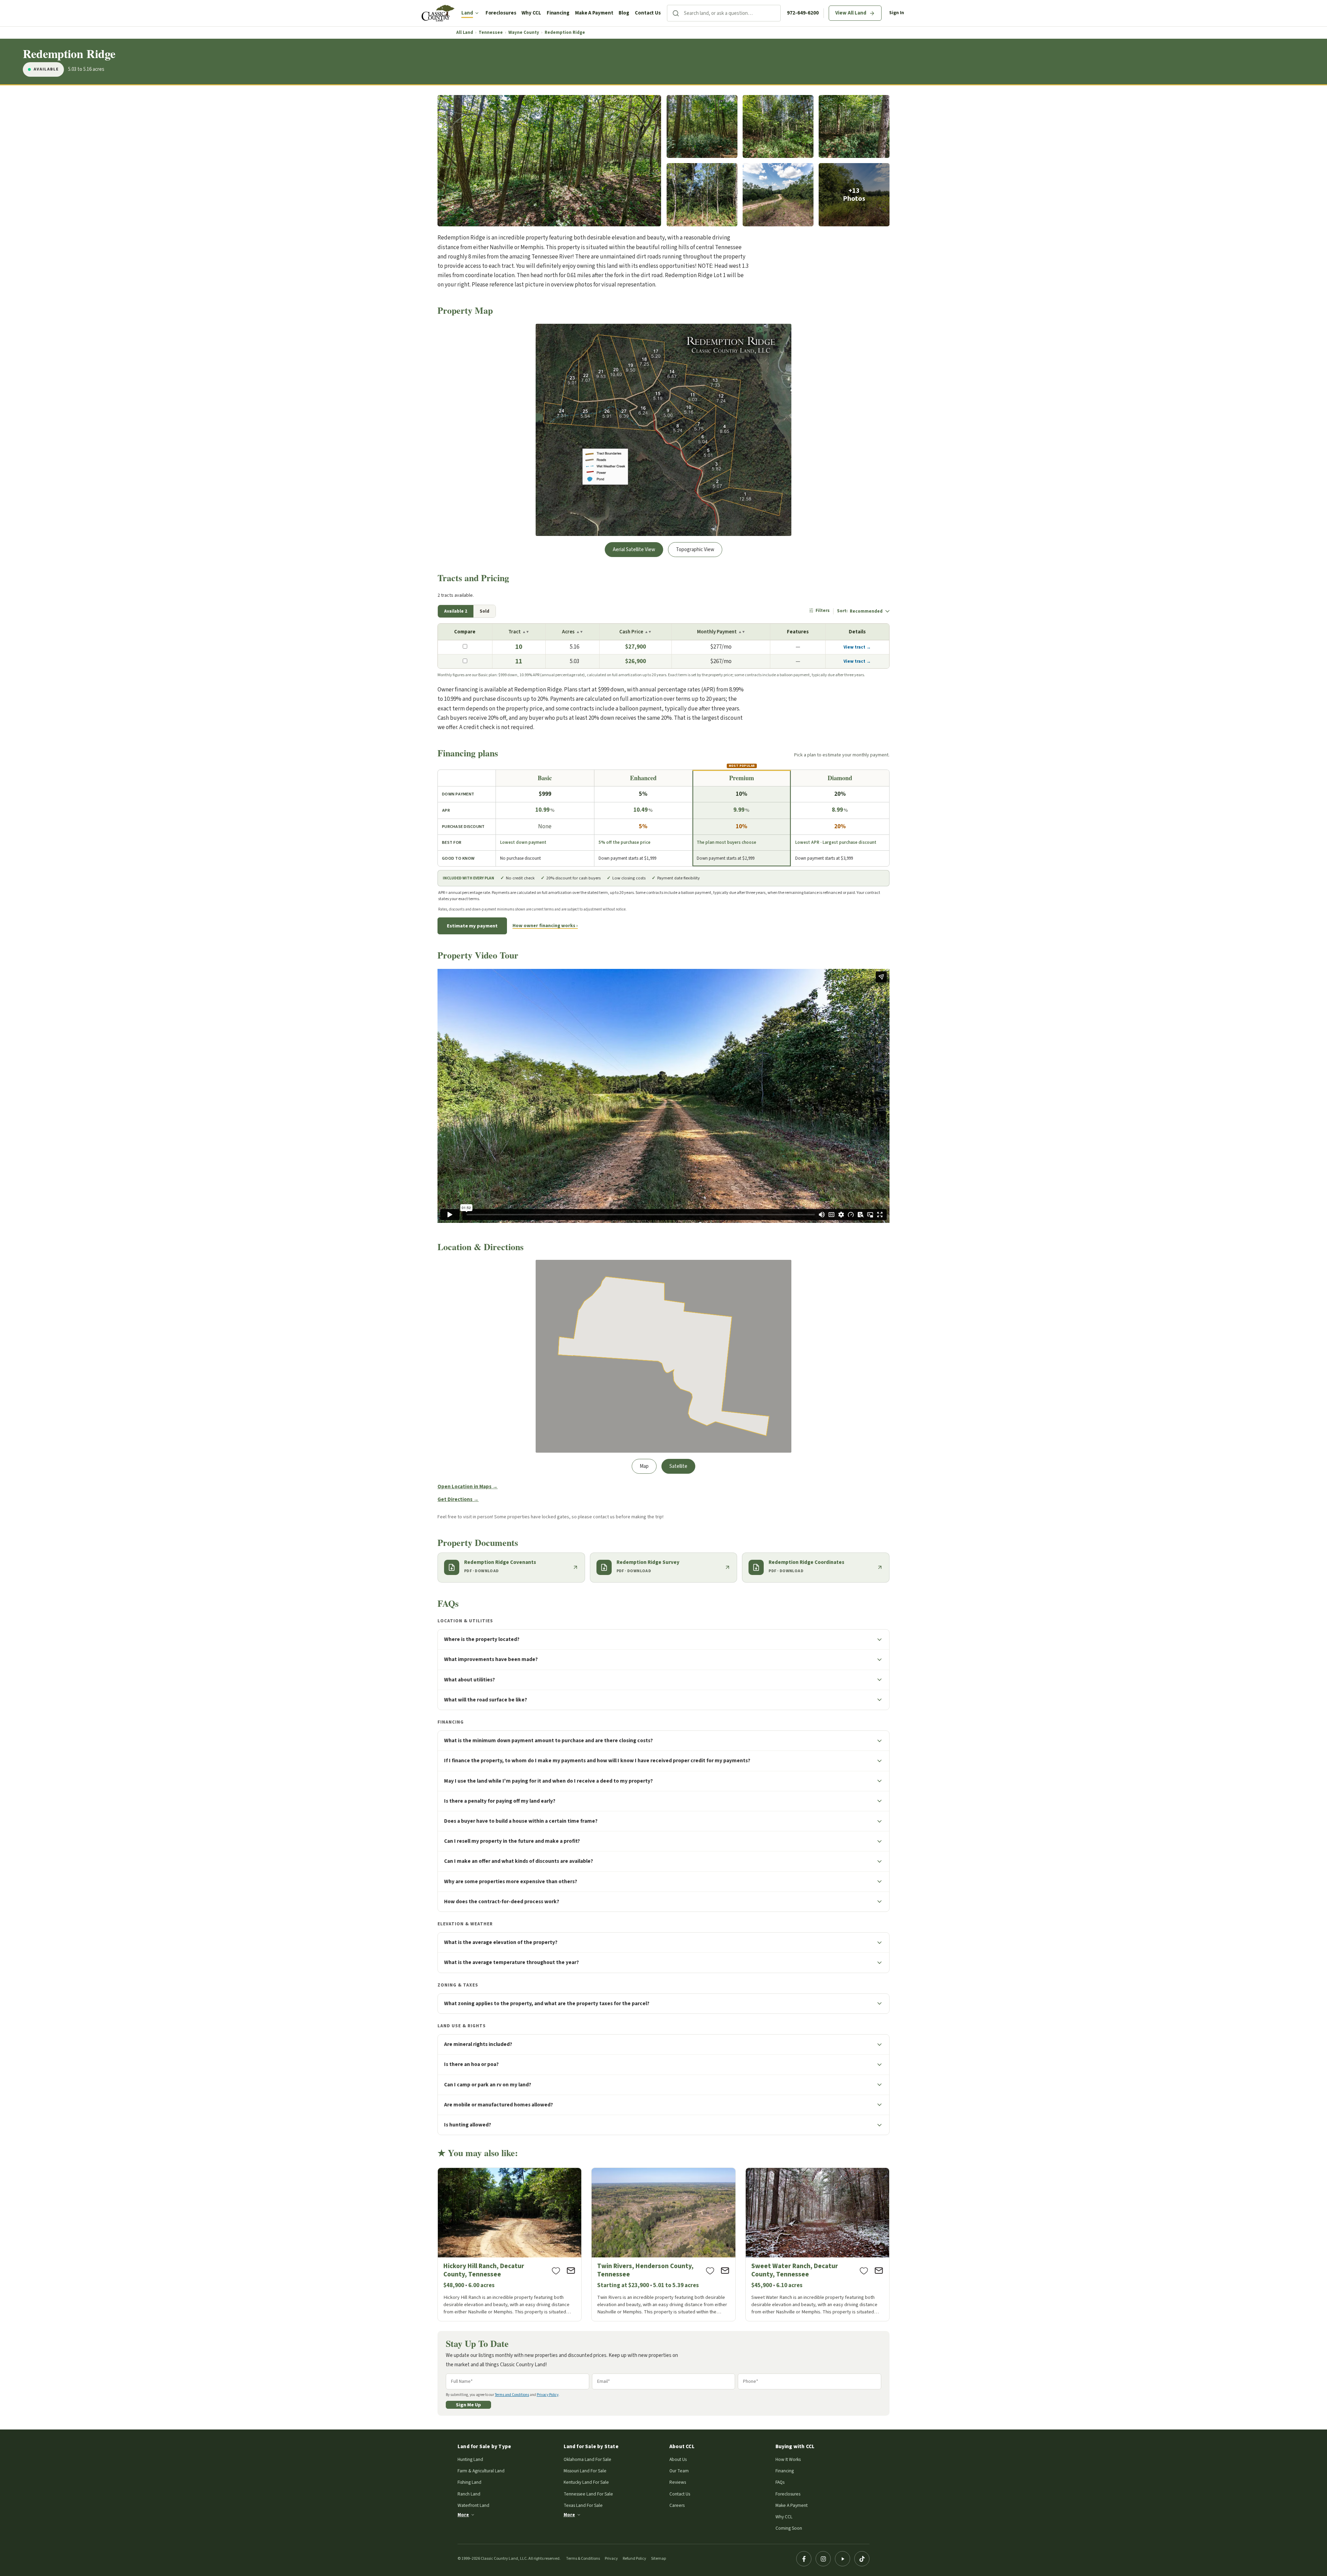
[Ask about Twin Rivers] (725, 2271)
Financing (558, 13)
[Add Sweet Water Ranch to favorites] (864, 2271)
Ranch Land (469, 2494)
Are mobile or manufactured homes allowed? (498, 2105)
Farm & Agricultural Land (481, 2471)
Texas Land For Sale (583, 2505)
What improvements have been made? (491, 1659)
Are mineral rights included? (478, 2044)
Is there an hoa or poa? (471, 2064)
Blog (624, 13)
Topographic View (695, 550)
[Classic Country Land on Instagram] (823, 2559)
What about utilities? (469, 1680)
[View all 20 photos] (854, 195)
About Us (678, 2459)
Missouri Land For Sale (585, 2471)
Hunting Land (470, 2459)
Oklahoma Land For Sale (587, 2459)
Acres (572, 632)
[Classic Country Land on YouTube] (843, 2559)
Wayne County (524, 33)
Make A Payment (594, 13)
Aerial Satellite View (634, 550)
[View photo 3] (778, 127)
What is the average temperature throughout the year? (511, 1962)
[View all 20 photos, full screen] (549, 161)
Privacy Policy (548, 2395)
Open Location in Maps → (468, 1487)
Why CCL (531, 13)
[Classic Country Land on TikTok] (862, 2559)
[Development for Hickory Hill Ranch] (510, 2244)
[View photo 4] (854, 127)
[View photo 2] (702, 127)
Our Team (679, 2471)
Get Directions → (458, 1499)
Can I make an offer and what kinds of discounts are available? (519, 1861)
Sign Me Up (468, 2405)
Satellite (678, 1466)
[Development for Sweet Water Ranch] (817, 2244)
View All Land (851, 13)
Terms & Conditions (583, 2559)
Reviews (678, 2482)
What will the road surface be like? (486, 1700)
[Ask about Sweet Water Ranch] (879, 2271)
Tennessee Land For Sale (588, 2494)
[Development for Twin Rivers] (663, 2244)
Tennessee (491, 33)
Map (644, 1466)
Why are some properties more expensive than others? (511, 1881)
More (463, 2515)
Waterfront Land (473, 2505)
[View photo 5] (702, 195)
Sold (484, 611)
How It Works (788, 2459)
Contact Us (648, 13)
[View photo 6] (778, 195)
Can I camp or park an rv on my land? (488, 2085)
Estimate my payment (472, 926)
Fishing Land (469, 2482)
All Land (465, 33)
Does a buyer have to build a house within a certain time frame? (521, 1821)
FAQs (780, 2482)
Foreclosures (501, 13)
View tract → (857, 647)
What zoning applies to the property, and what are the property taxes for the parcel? (547, 2003)
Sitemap (658, 2559)
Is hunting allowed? (468, 2125)
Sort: (860, 611)
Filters (823, 611)
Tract (519, 632)
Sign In (897, 13)
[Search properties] (676, 13)
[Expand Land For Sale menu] (477, 13)
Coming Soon (789, 2528)
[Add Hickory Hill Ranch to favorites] (556, 2271)
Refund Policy (634, 2559)
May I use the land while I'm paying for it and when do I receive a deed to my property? (548, 1781)
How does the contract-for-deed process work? (502, 1902)
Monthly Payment (721, 632)
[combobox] (732, 13)
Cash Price (635, 632)
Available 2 (456, 611)
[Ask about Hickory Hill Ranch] (571, 2271)
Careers (677, 2505)
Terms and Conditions (512, 2395)
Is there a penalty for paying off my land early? (500, 1801)
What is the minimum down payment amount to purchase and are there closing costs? (548, 1740)
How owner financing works (544, 926)
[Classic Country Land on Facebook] (804, 2559)
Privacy (611, 2559)
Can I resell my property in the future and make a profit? (512, 1841)
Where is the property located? (482, 1639)
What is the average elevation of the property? (501, 1942)
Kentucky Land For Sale (586, 2482)
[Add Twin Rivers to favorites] (710, 2271)
